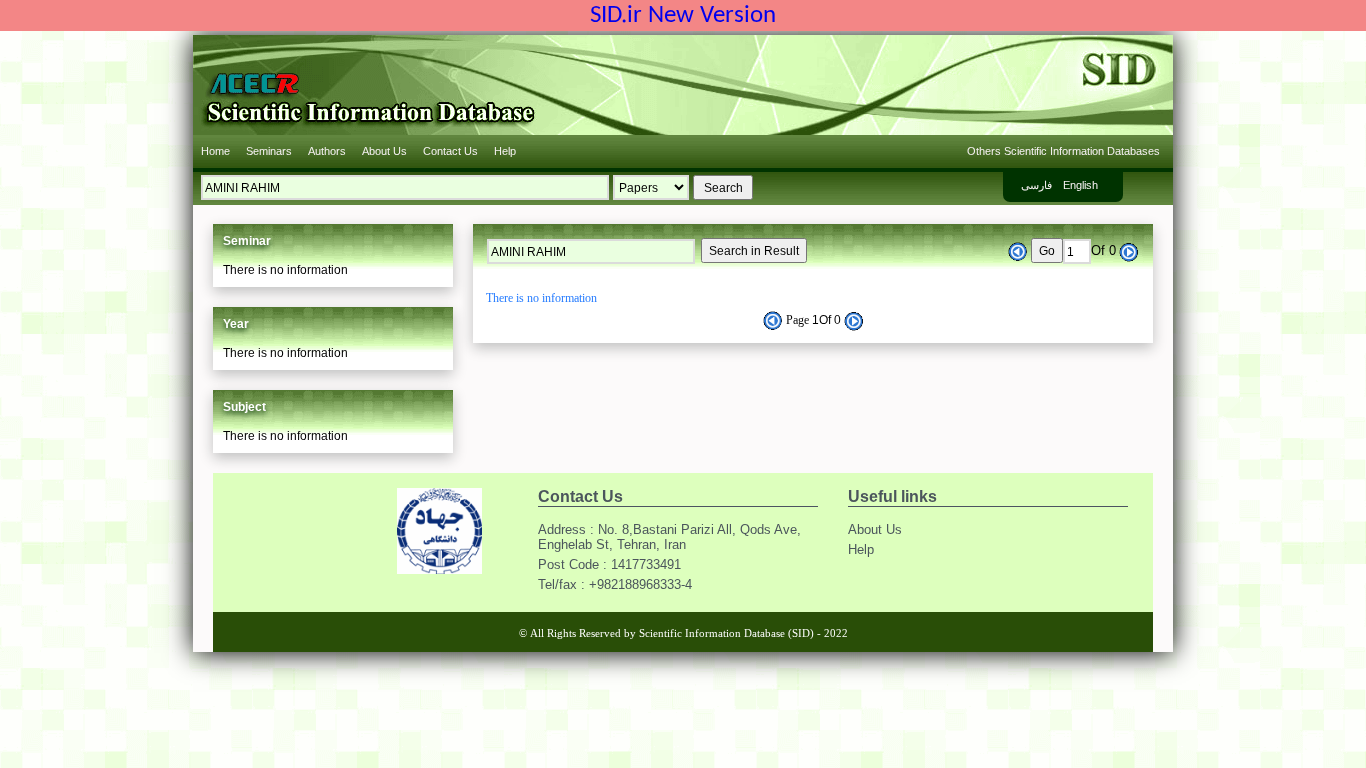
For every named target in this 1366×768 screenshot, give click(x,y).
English (1080, 185)
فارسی (1036, 185)
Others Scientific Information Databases (1063, 151)
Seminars (269, 151)
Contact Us (450, 151)
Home (215, 151)
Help (505, 151)
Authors (327, 151)
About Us (384, 151)
